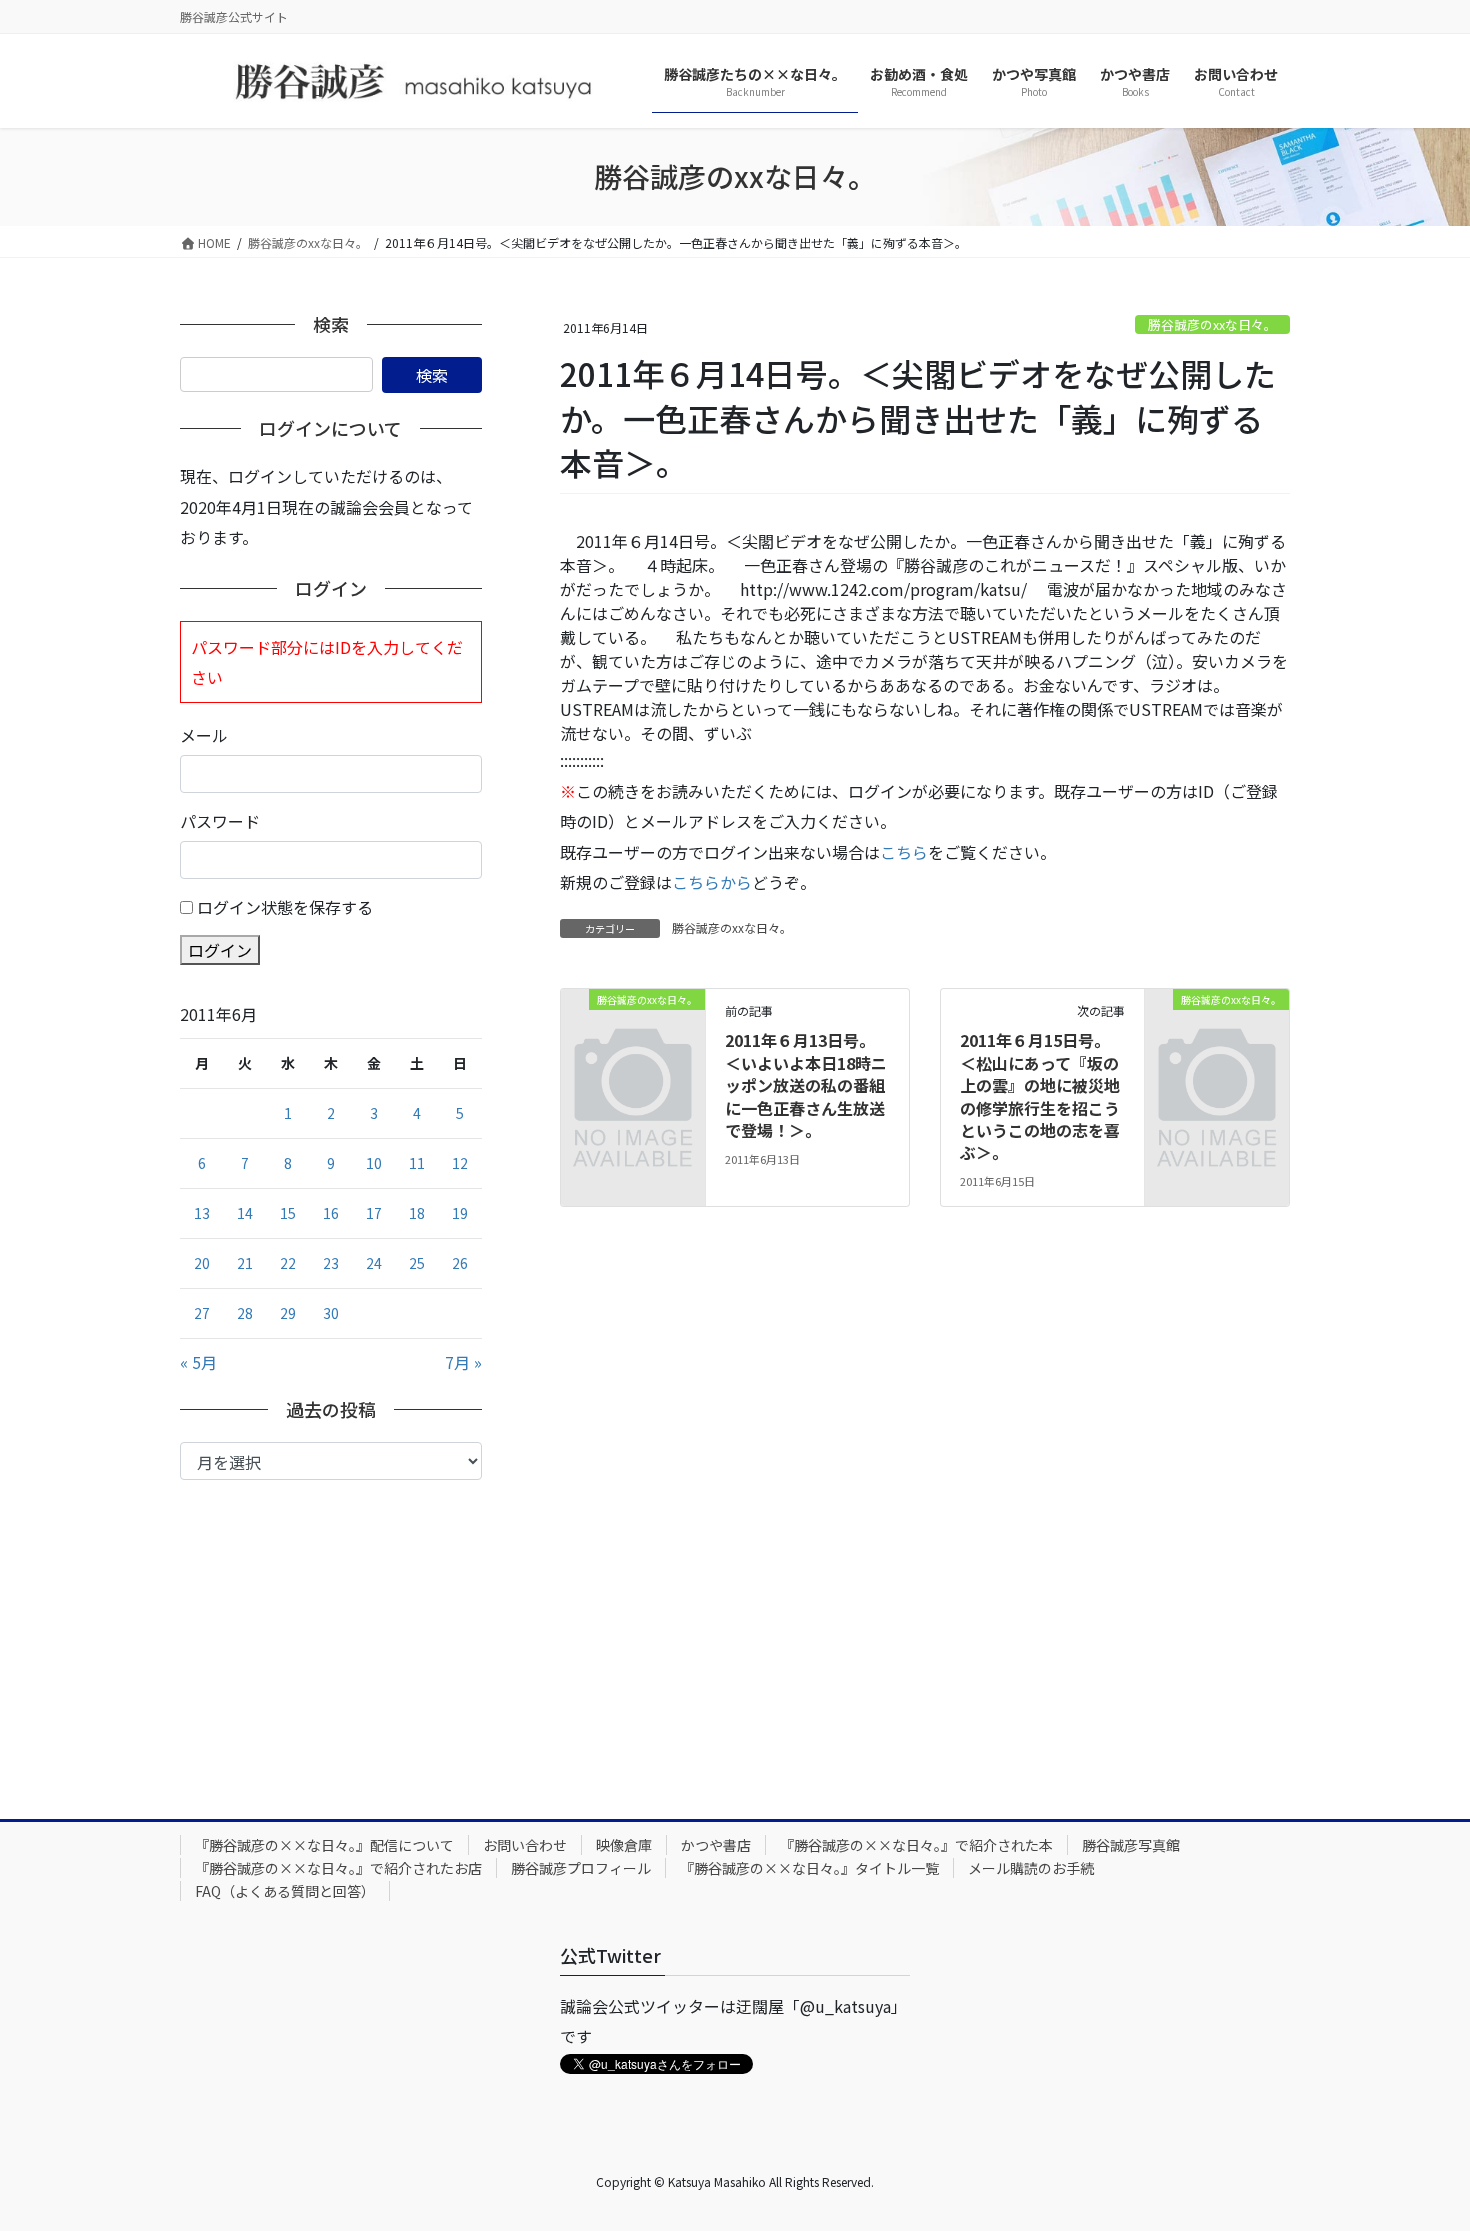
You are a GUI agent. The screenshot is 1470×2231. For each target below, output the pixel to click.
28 (245, 1313)
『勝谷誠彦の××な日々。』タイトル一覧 (809, 1868)
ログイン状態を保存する (285, 907)
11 (417, 1163)
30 (331, 1313)
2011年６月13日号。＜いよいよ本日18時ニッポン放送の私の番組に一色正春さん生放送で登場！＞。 (806, 1085)
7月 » (463, 1362)
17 (374, 1213)
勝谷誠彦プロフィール (581, 1868)
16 (331, 1213)
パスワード (220, 821)
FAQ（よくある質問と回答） (285, 1891)
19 (460, 1213)
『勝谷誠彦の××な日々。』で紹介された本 (916, 1845)
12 (460, 1163)
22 (288, 1263)
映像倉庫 (624, 1845)
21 (245, 1263)
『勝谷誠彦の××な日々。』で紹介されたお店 (338, 1868)
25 (417, 1263)
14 (245, 1213)
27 (202, 1313)
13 (202, 1213)
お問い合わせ (525, 1845)
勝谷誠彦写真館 (1131, 1845)
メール (204, 735)
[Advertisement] (331, 1630)
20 (202, 1263)
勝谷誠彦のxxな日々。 (1212, 324)
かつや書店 (716, 1845)
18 (417, 1213)
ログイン (220, 950)
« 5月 (198, 1362)
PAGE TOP (1420, 2145)
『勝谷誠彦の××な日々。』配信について (324, 1845)
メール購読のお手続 (1031, 1868)
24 (374, 1263)
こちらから (712, 882)
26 (460, 1263)
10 (374, 1163)
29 (288, 1313)
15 (288, 1213)
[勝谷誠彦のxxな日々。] (633, 1031)
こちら (904, 852)
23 (331, 1263)
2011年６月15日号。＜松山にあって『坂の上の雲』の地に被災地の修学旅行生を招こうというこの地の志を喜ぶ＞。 (1040, 1096)
